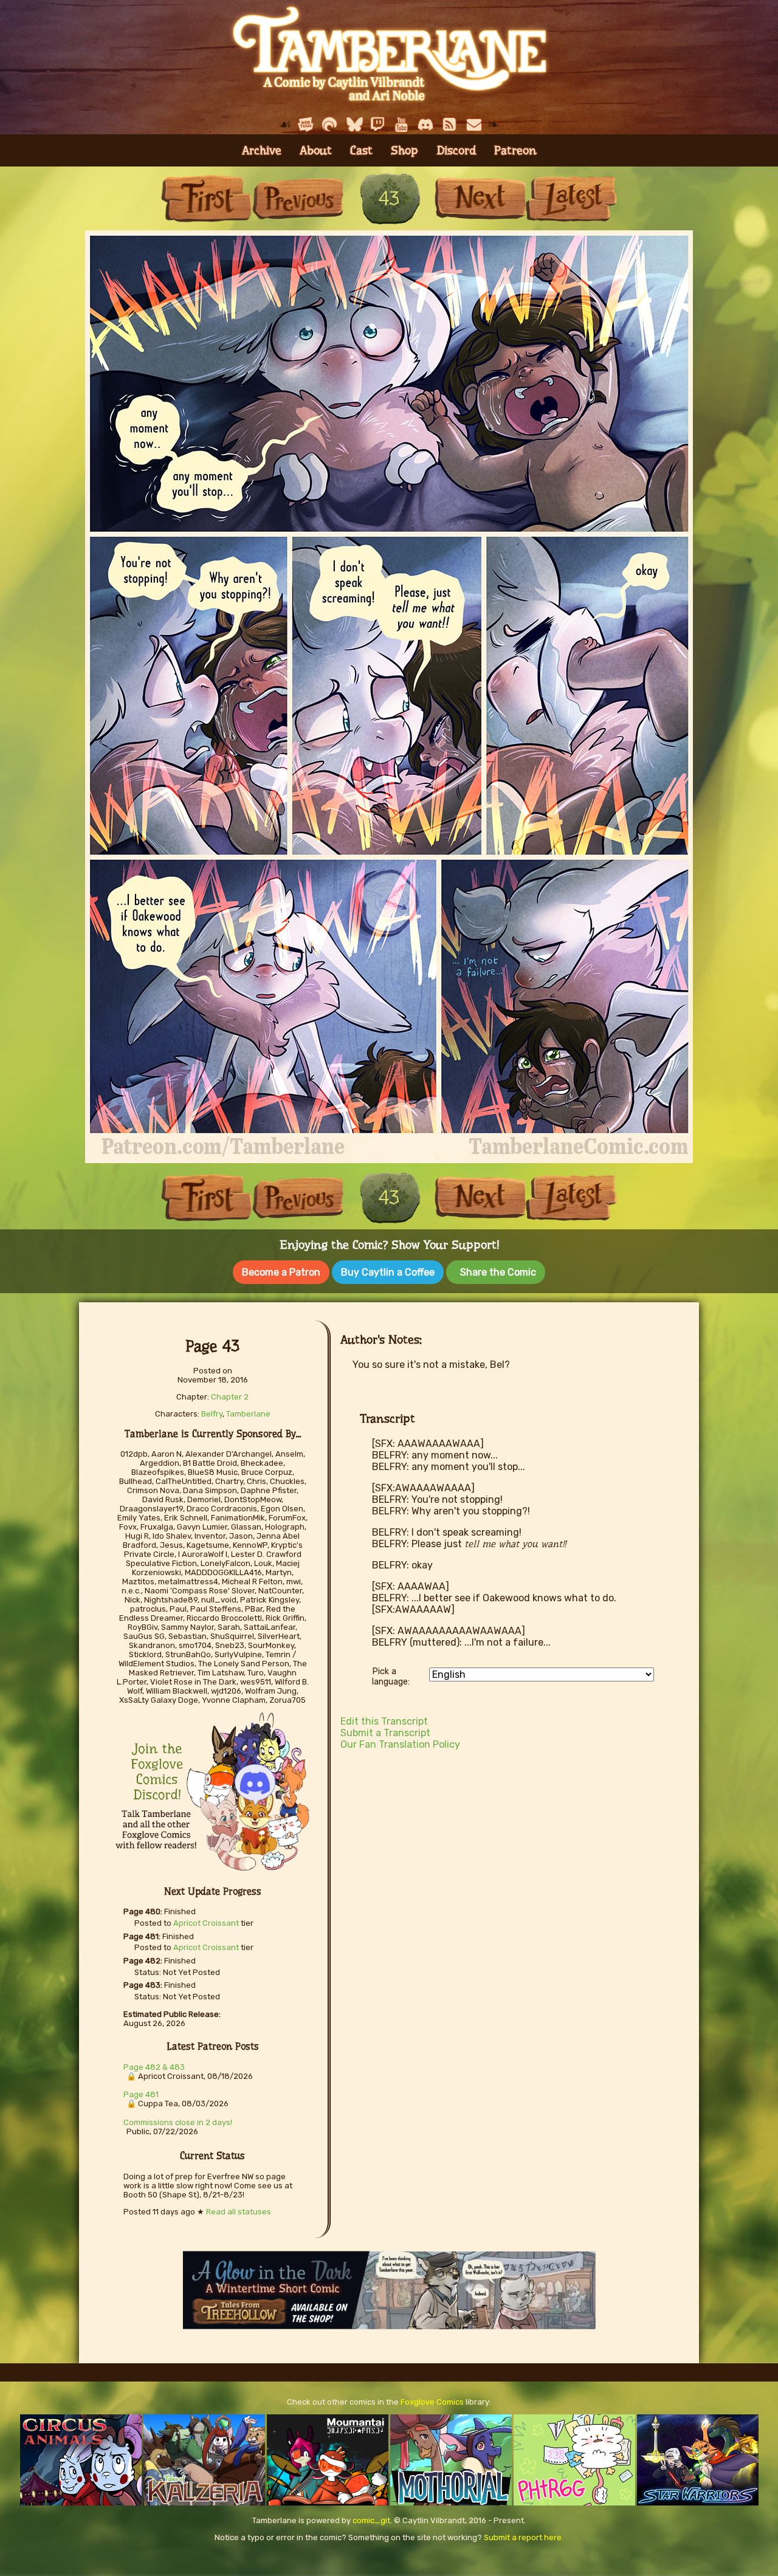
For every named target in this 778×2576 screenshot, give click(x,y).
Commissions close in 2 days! (178, 2122)
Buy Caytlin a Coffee (388, 1272)
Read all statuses (239, 2212)
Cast (361, 150)
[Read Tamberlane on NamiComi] (329, 125)
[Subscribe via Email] (474, 125)
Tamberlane (248, 1414)
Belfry (212, 1414)
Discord (456, 150)
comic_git (371, 2520)
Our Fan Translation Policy (400, 1744)
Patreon (515, 150)
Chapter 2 (230, 1397)
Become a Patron (281, 1272)
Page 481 (141, 2094)
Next (480, 198)
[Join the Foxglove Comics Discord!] (426, 125)
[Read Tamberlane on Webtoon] (306, 125)
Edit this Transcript (384, 1721)
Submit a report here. (524, 2537)
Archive (262, 150)
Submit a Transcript (385, 1733)
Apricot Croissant (206, 1923)
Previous (298, 198)
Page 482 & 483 (154, 2067)
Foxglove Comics (432, 2402)
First (207, 198)
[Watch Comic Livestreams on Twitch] (377, 125)
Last (571, 198)
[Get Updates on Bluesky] (354, 125)
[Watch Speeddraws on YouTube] (402, 125)
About (316, 150)
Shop (404, 150)
